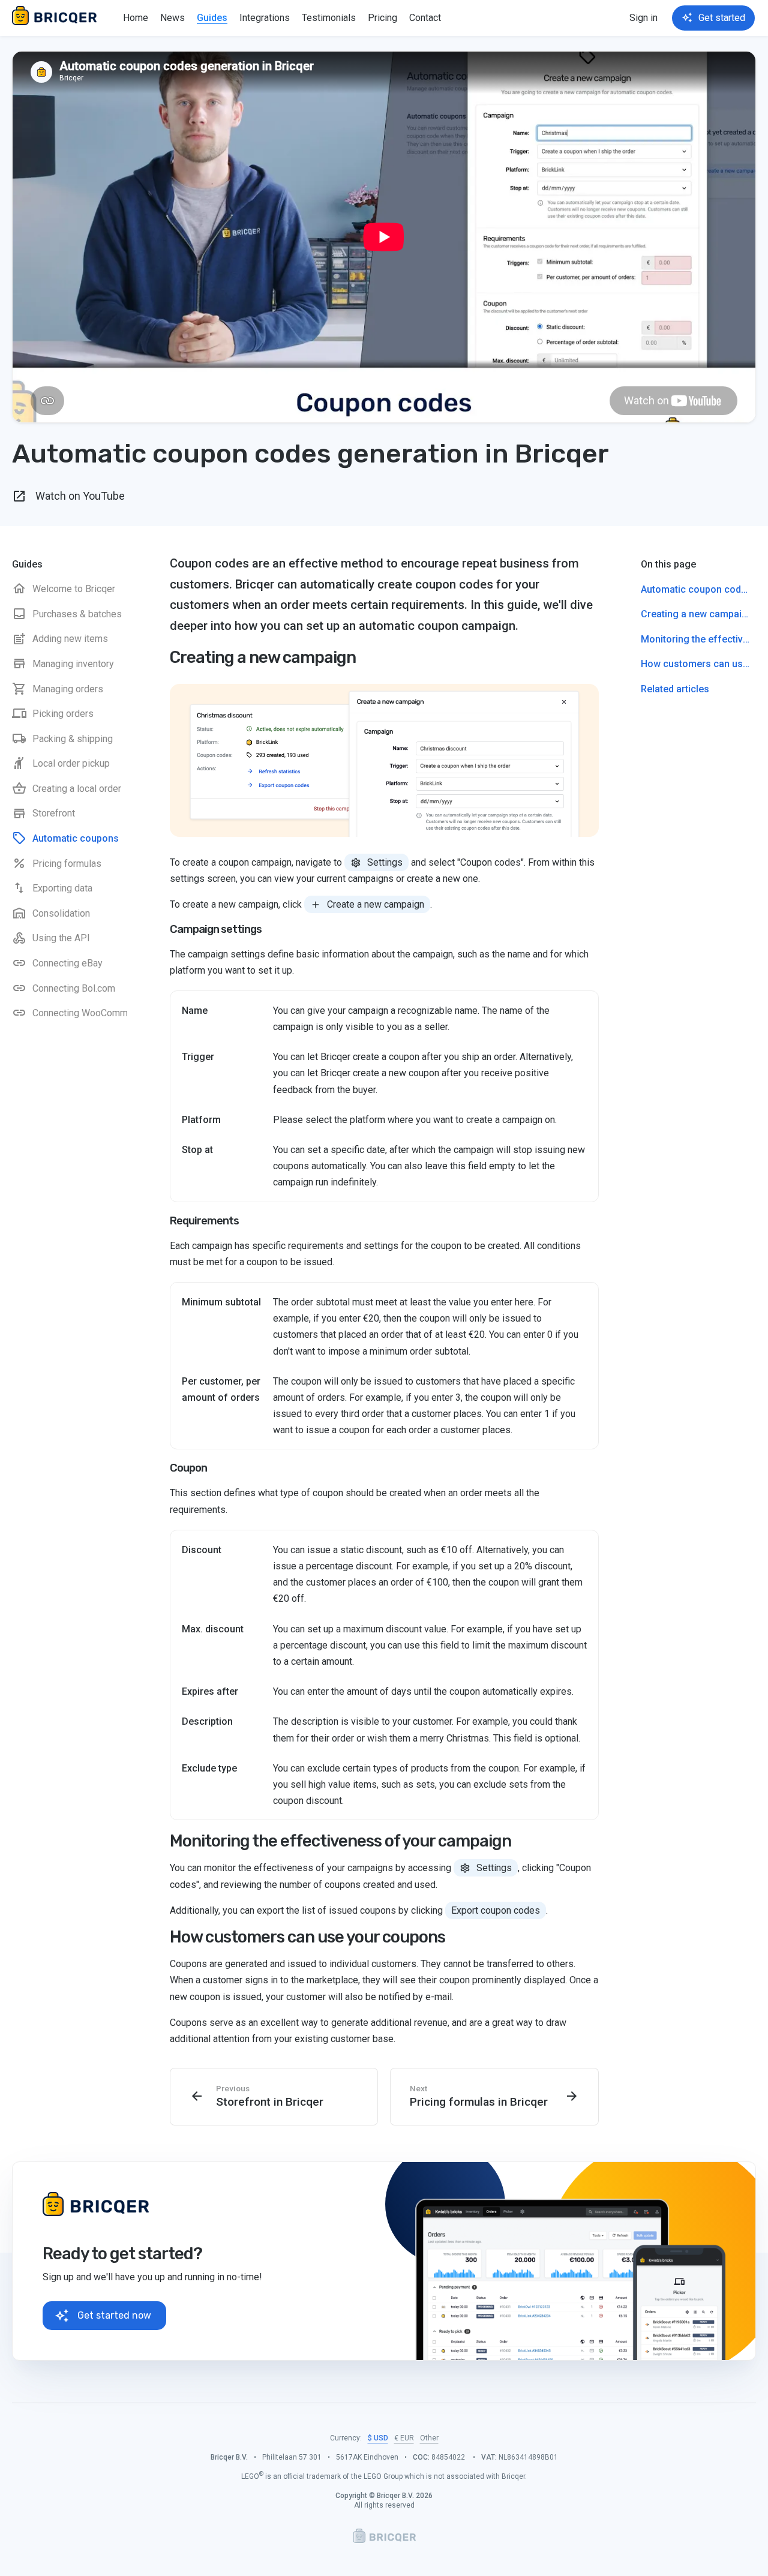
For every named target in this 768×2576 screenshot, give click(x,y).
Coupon (188, 1468)
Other (429, 2438)
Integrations (265, 18)
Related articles (675, 689)
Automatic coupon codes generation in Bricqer (698, 589)
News (172, 18)
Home (136, 18)
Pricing (382, 18)
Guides (212, 18)
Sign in (643, 18)
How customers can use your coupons (307, 1937)
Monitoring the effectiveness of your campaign (340, 1841)
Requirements (204, 1221)
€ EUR (404, 2438)
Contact (425, 18)
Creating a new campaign (263, 657)
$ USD (378, 2438)
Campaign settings (216, 929)
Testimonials (329, 18)
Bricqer (57, 18)
